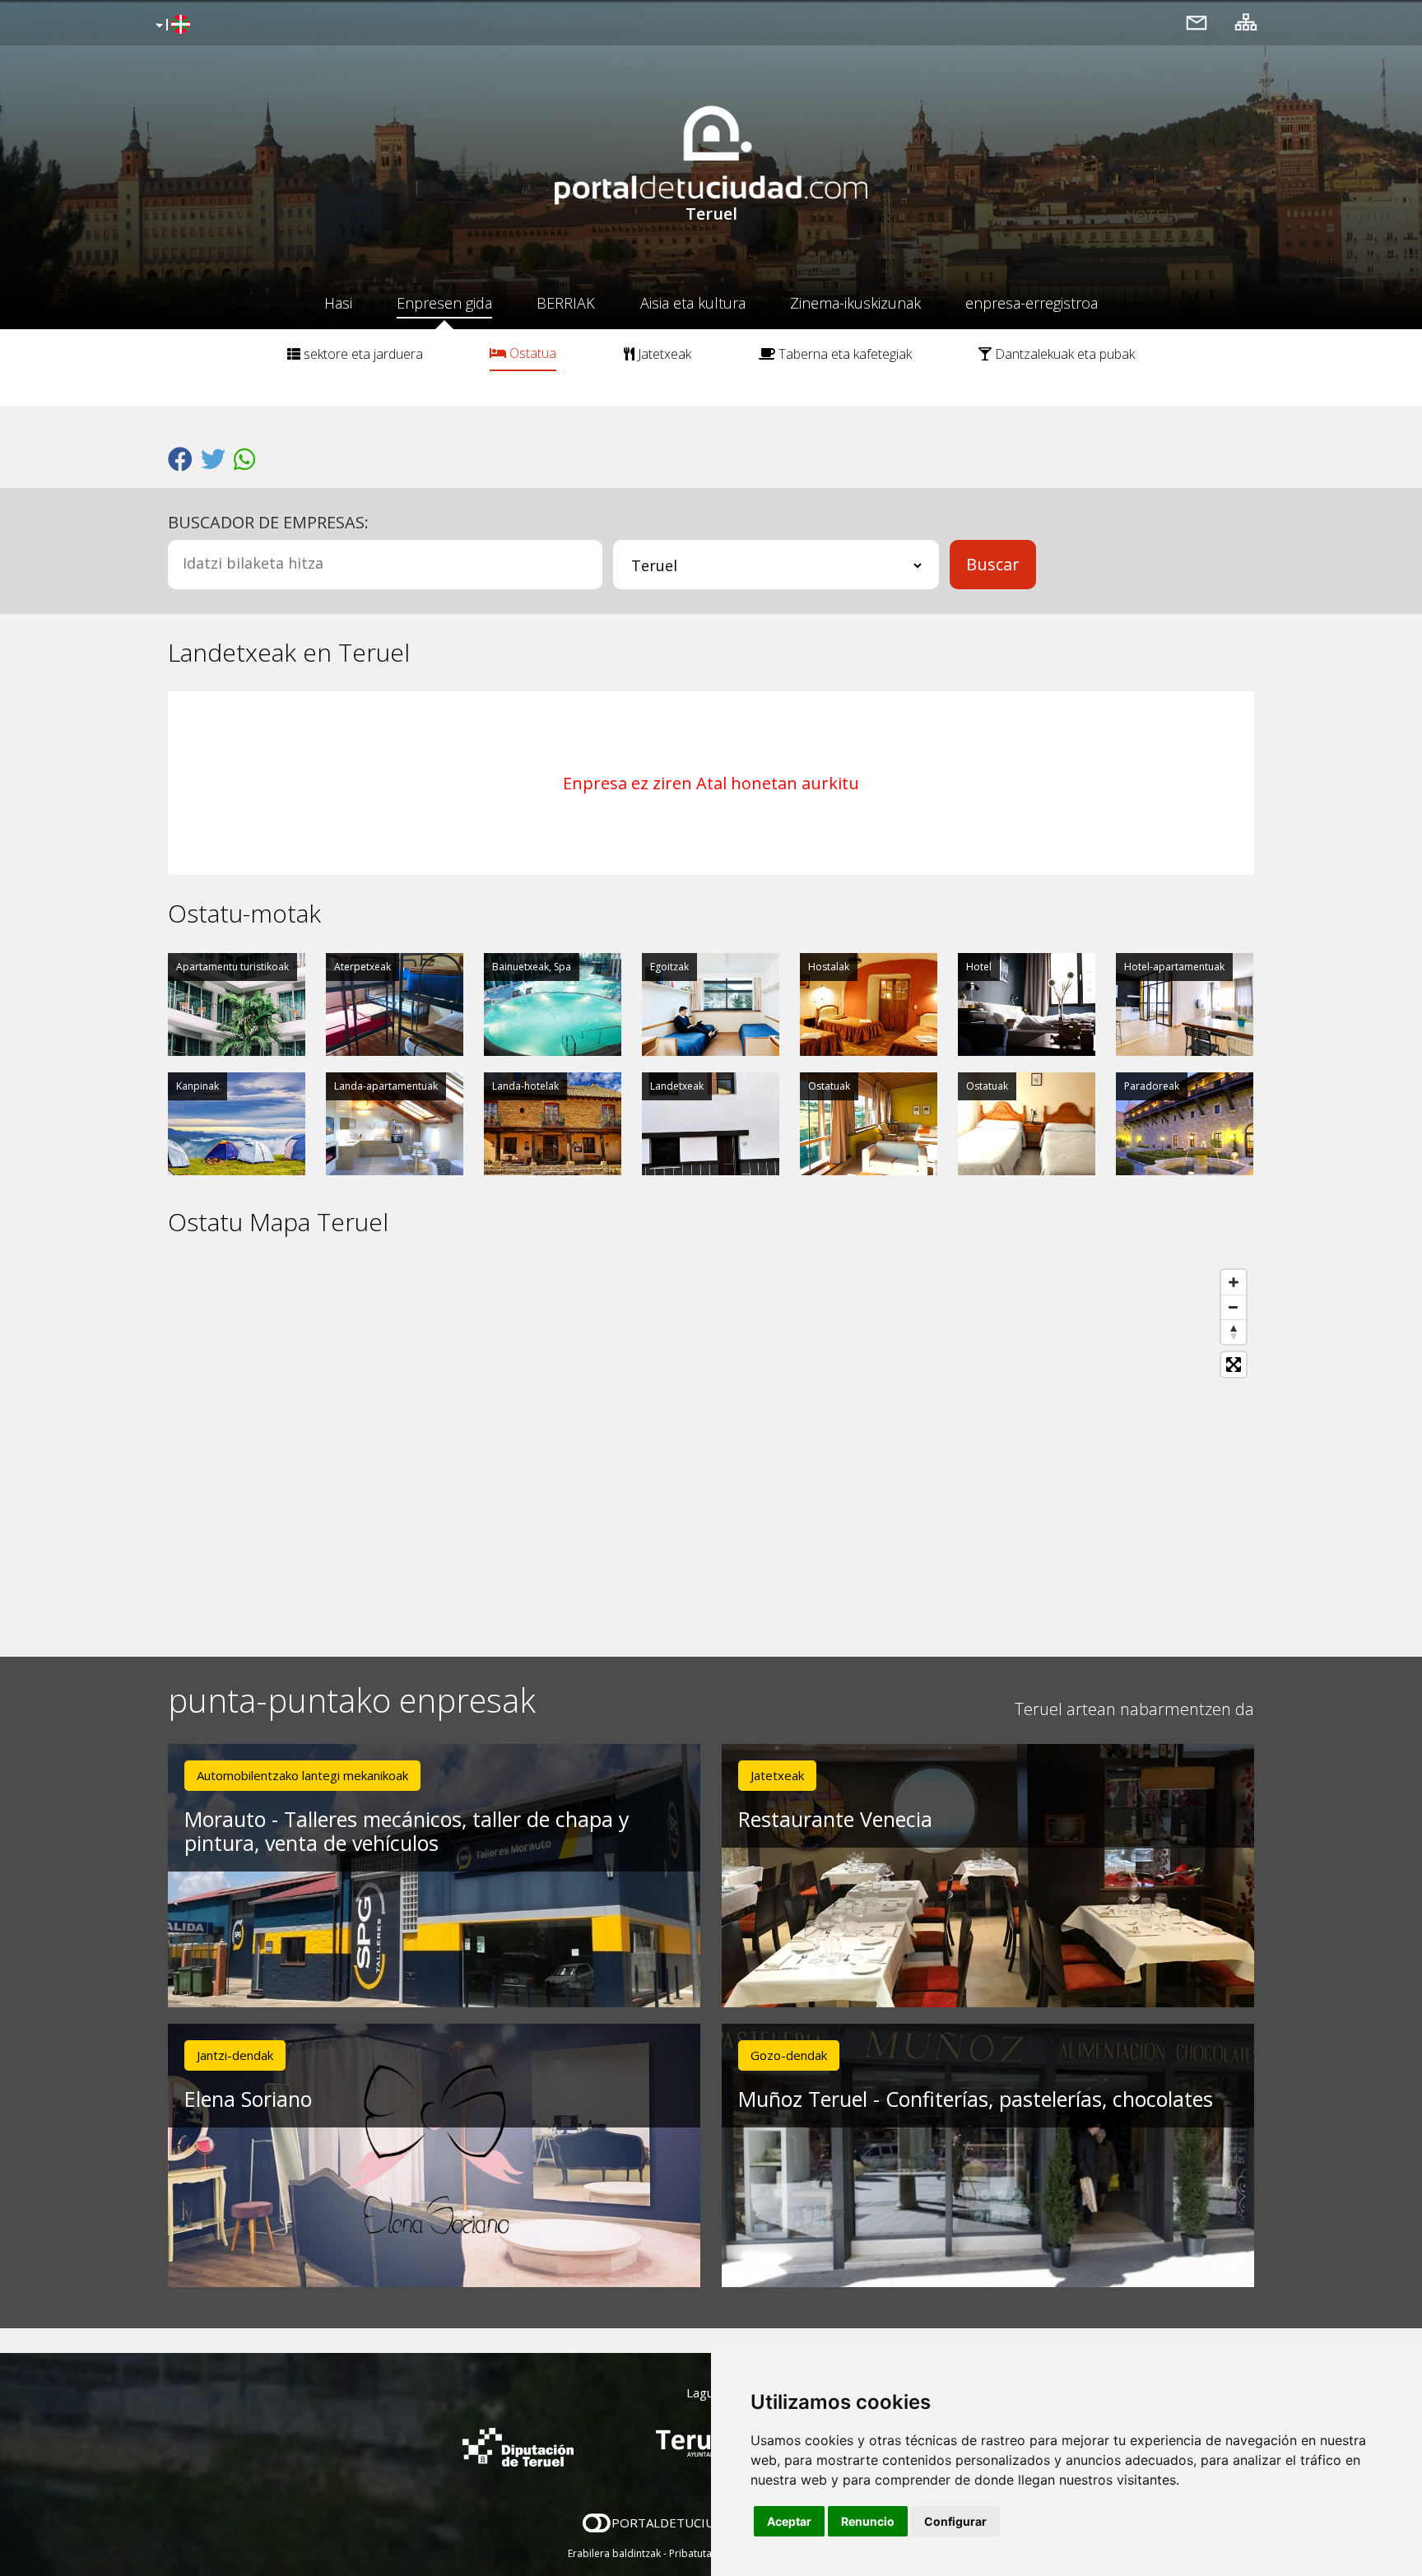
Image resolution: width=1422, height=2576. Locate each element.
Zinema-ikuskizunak (855, 303)
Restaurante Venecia (835, 1819)
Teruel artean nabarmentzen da (1134, 1709)
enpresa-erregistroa (1032, 303)
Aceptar (789, 2521)
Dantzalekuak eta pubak (1063, 354)
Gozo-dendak (789, 2055)
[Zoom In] (1234, 1282)
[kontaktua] (1197, 22)
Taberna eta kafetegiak (843, 354)
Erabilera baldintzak (614, 2553)
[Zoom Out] (1234, 1307)
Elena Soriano (248, 2099)
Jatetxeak (663, 354)
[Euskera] (171, 26)
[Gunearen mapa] (1246, 22)
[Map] (711, 1447)
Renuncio (868, 2521)
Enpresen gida (444, 303)
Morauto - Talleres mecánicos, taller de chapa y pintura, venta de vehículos (407, 1831)
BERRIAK (566, 303)
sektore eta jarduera (362, 354)
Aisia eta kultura (693, 303)
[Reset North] (1234, 1332)
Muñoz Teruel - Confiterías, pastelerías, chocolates (976, 2099)
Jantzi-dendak (235, 2055)
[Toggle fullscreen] (1234, 1365)
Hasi (338, 303)
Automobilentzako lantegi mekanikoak (302, 1775)
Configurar (955, 2521)
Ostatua (531, 353)
